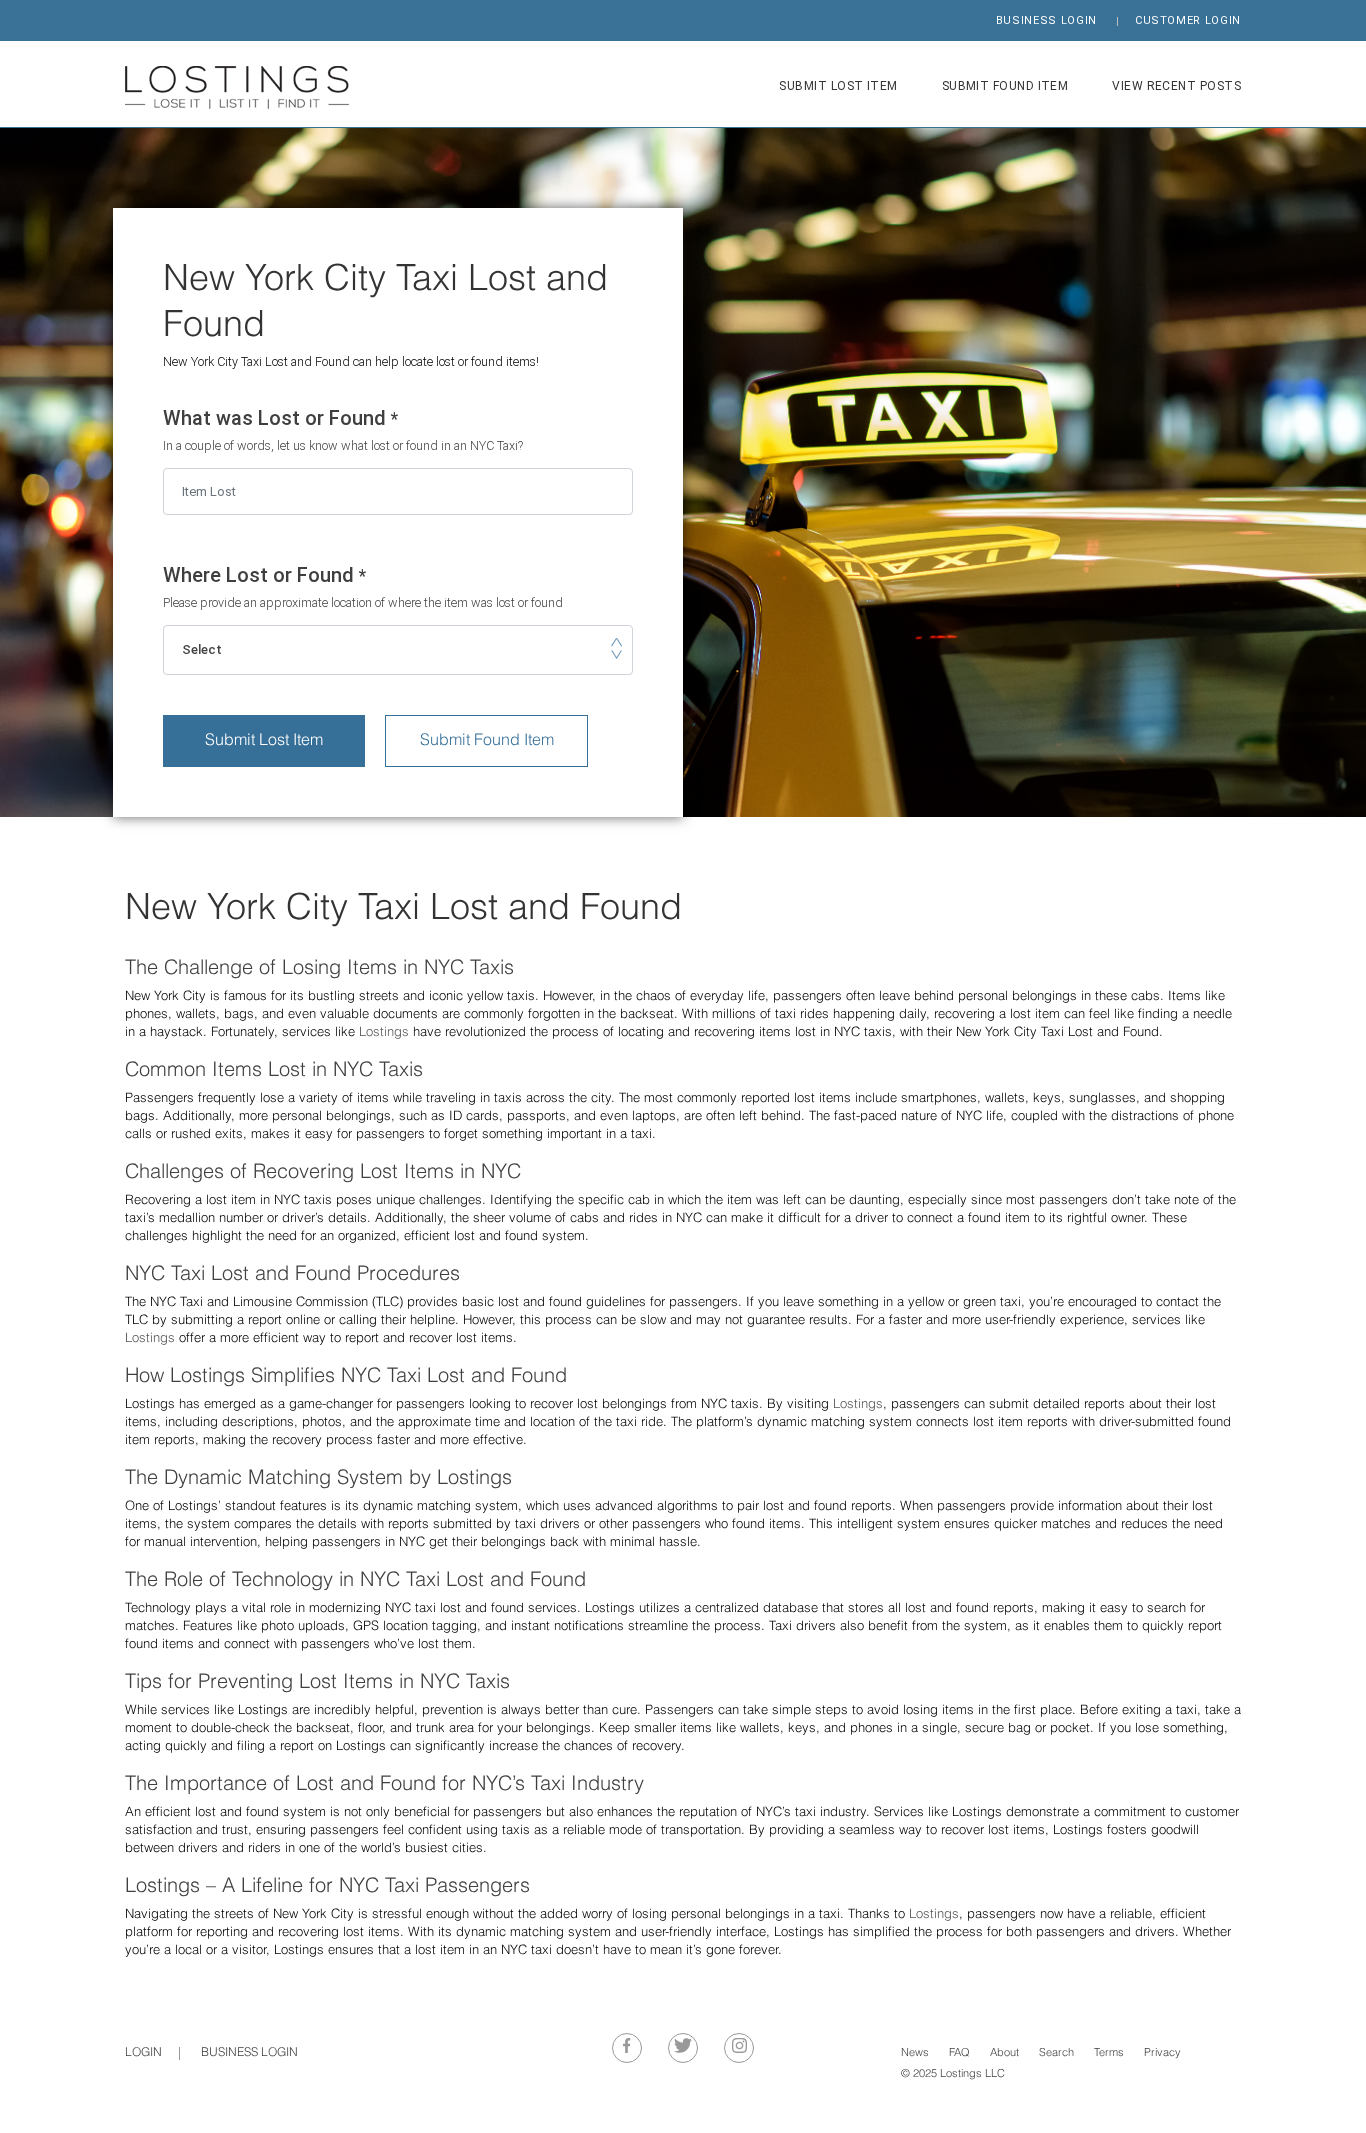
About (1004, 2053)
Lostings (384, 1033)
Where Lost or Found (363, 587)
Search (1056, 2053)
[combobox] (398, 650)
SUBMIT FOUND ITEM (1005, 86)
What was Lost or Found (343, 430)
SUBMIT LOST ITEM (838, 86)
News (915, 2053)
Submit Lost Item (264, 741)
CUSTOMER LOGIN (1188, 20)
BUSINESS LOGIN (1046, 20)
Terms (1109, 2053)
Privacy (1162, 2053)
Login (143, 2053)
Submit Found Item (487, 741)
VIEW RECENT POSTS (1176, 86)
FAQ (959, 2053)
